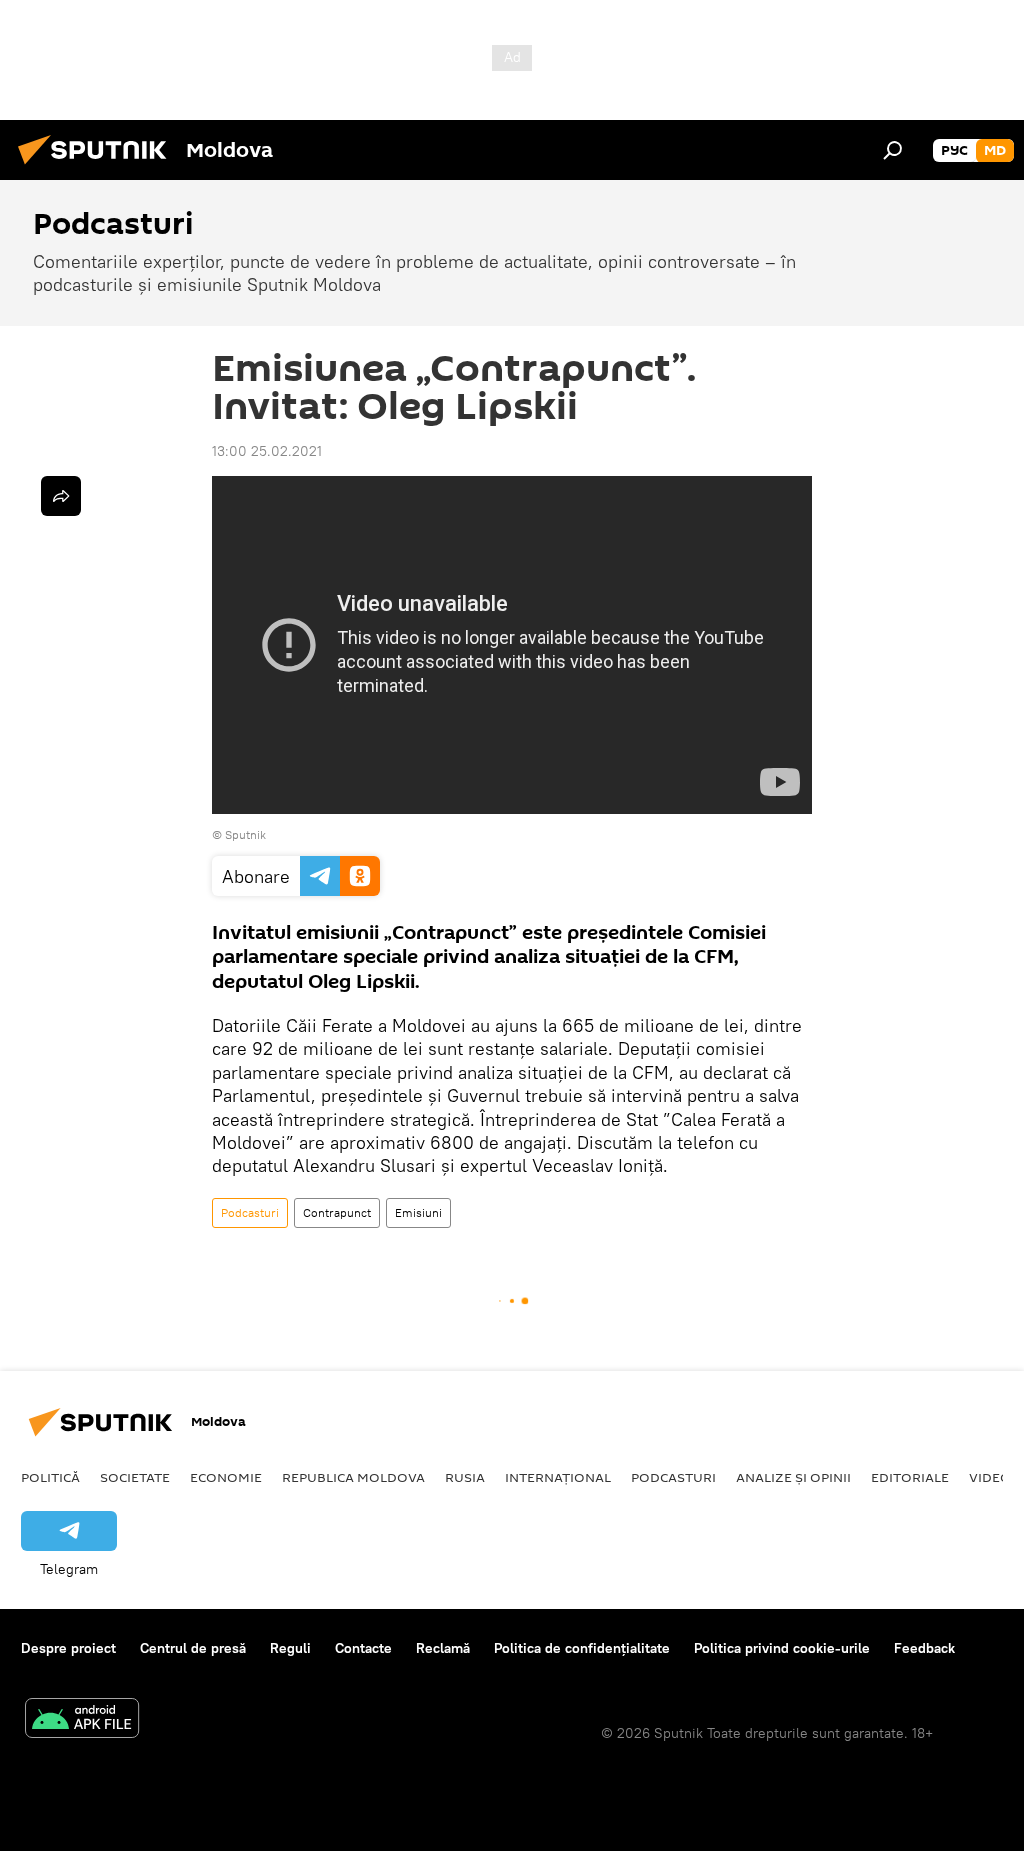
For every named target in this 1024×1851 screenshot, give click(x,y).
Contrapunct (337, 1212)
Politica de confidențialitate (582, 1648)
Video (990, 1477)
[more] (61, 496)
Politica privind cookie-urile (782, 1648)
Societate (135, 1477)
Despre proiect (68, 1648)
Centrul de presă (193, 1648)
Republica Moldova (353, 1477)
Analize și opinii (793, 1477)
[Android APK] (82, 1720)
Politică (50, 1477)
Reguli (290, 1648)
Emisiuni (418, 1212)
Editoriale (910, 1477)
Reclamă (443, 1648)
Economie (226, 1477)
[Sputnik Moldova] (98, 167)
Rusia (465, 1477)
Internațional (558, 1477)
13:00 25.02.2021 (267, 451)
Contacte (363, 1648)
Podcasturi (250, 1212)
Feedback (924, 1648)
